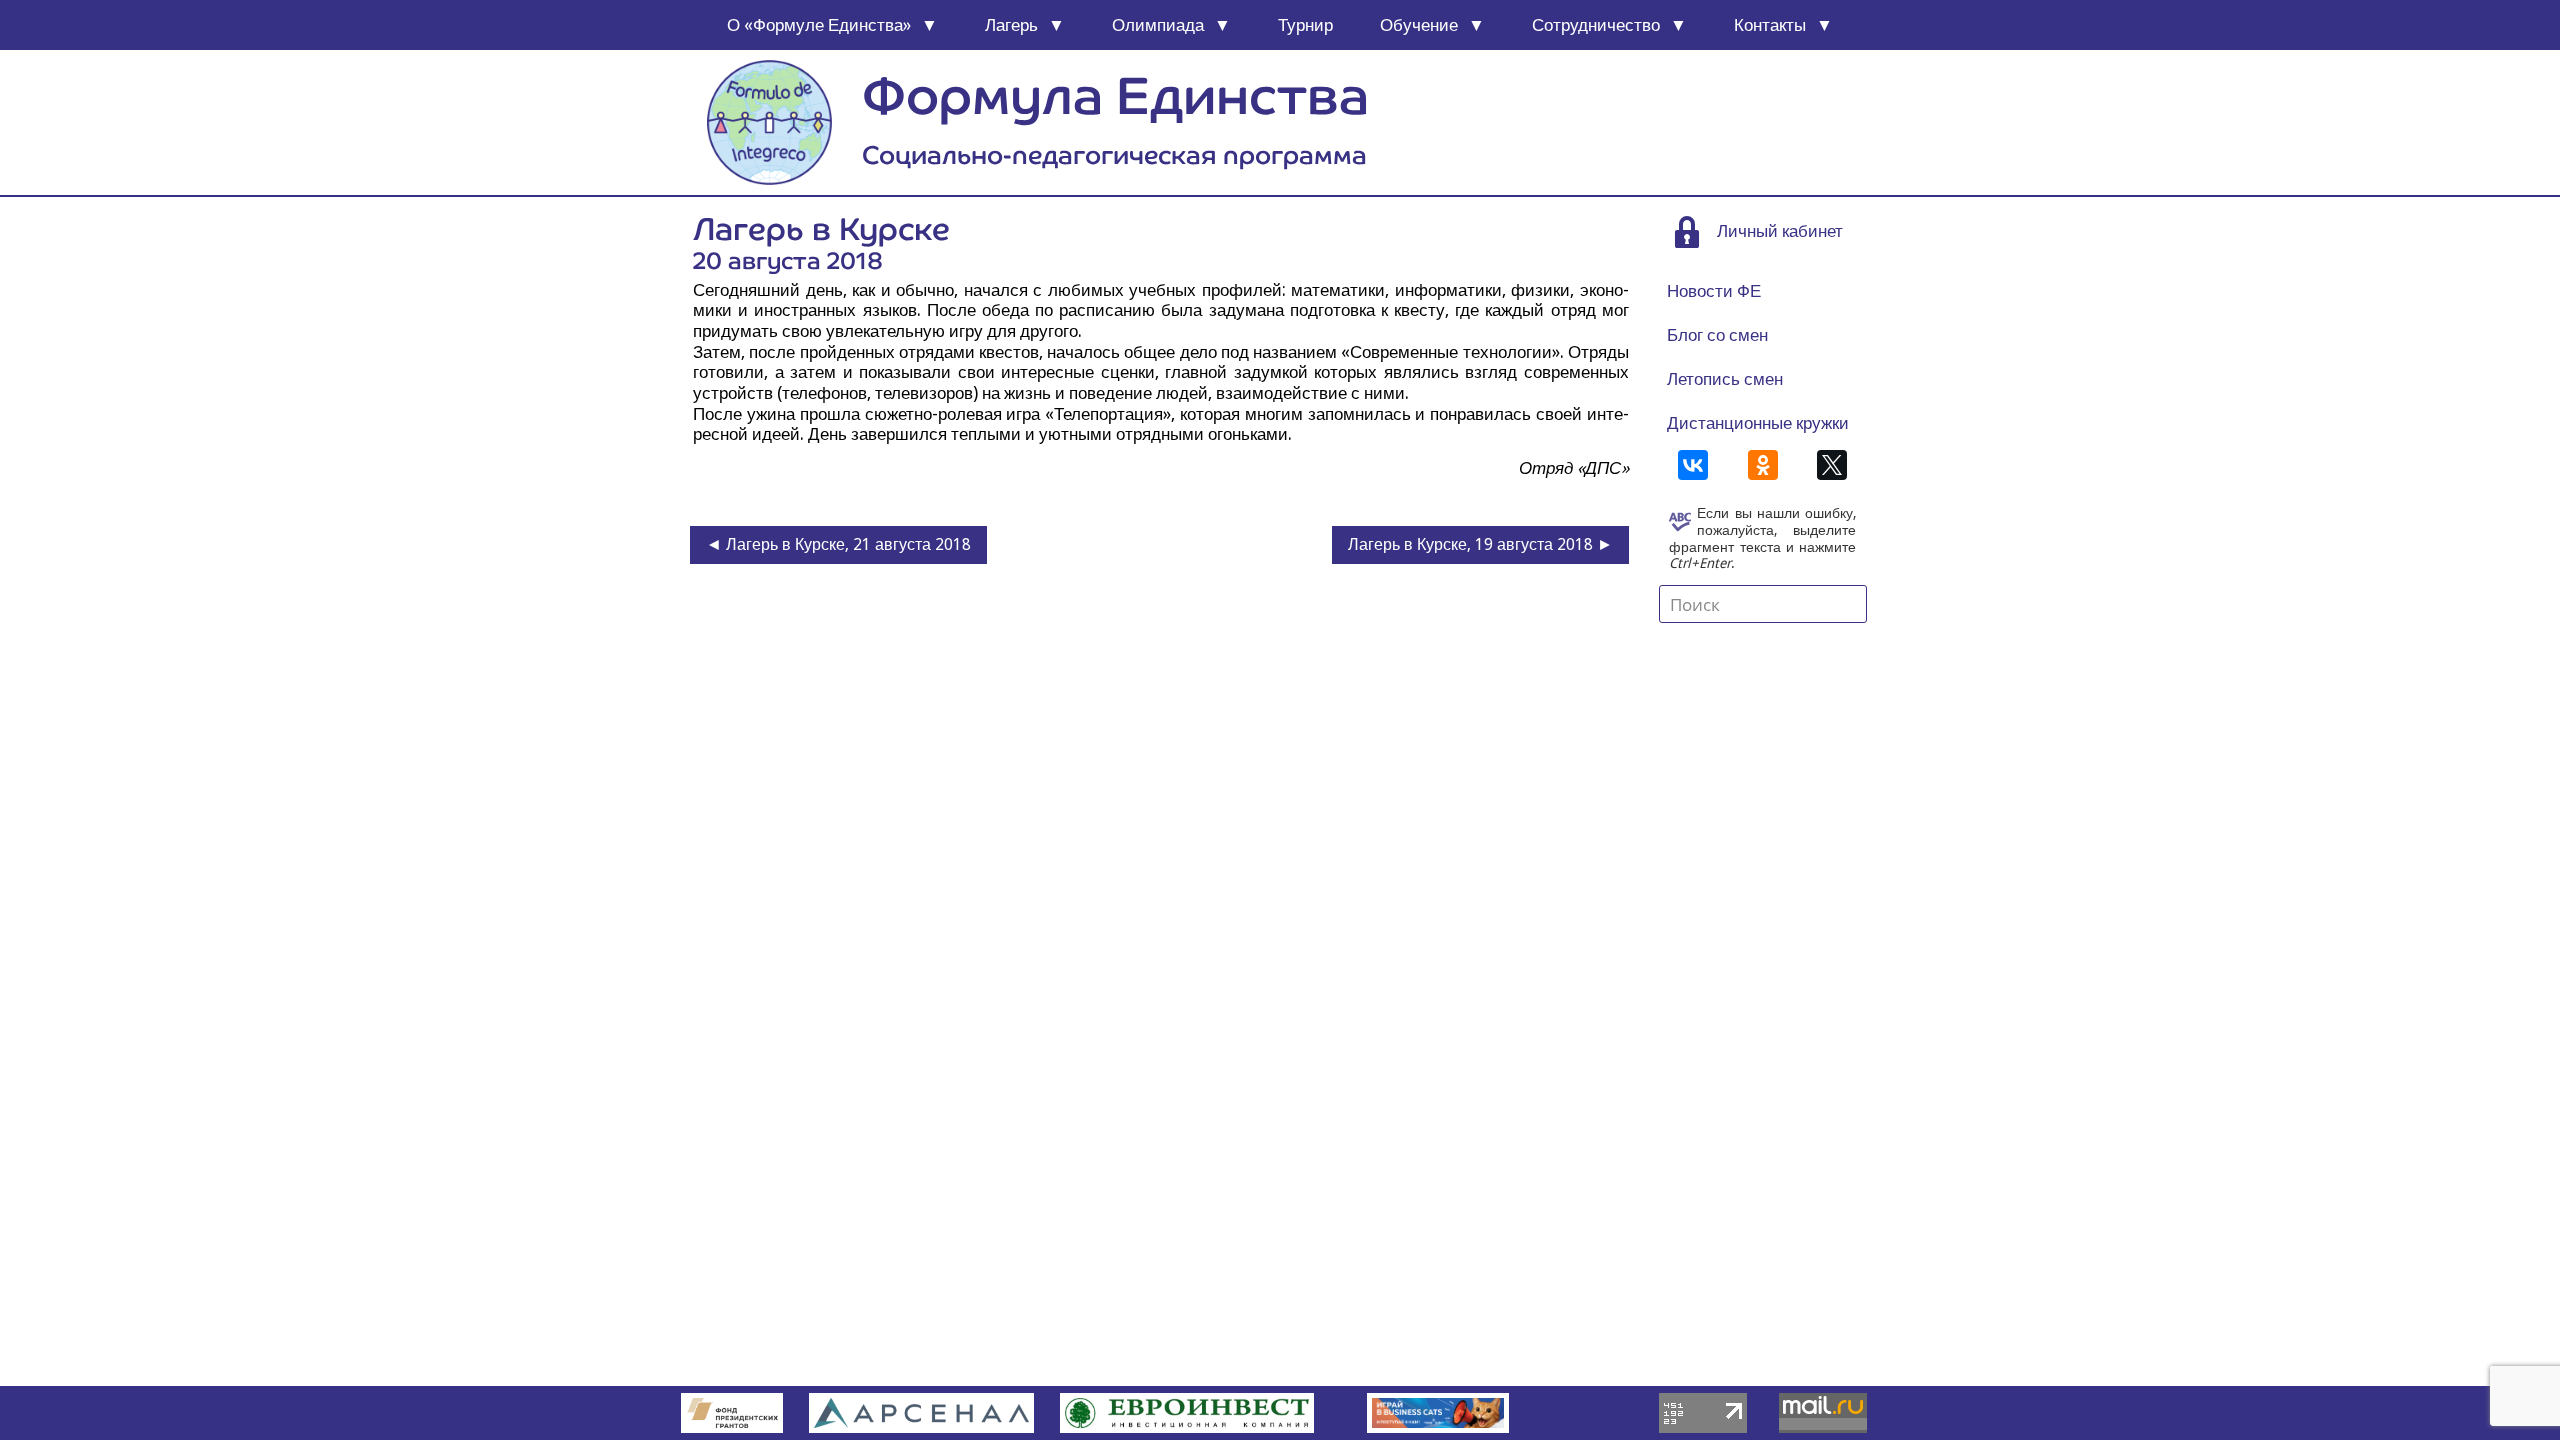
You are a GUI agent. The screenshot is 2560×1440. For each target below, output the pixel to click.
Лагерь (1011, 25)
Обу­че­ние (1419, 25)
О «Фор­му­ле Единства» (819, 25)
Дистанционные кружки (1758, 423)
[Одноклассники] (1763, 465)
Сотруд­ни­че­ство (1596, 25)
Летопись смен (1725, 379)
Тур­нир (1305, 25)
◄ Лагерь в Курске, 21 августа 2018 (838, 544)
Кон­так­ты (1770, 25)
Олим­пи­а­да (1158, 25)
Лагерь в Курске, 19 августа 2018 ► (1480, 544)
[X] (1832, 465)
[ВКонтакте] (1693, 465)
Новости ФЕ (1714, 291)
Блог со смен (1717, 335)
